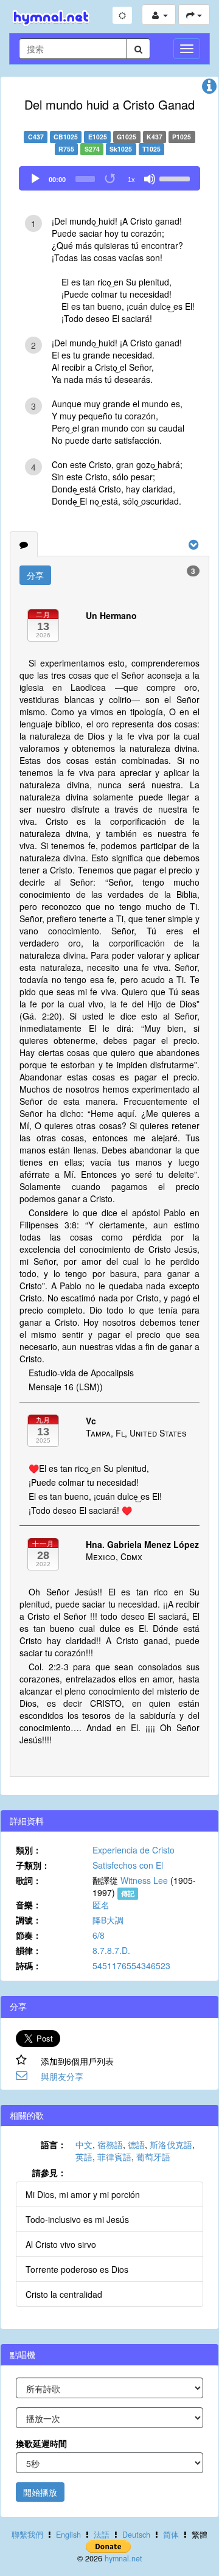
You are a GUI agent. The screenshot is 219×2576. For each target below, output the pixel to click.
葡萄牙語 (153, 2157)
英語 (84, 2157)
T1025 (151, 149)
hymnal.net (123, 2558)
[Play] (35, 179)
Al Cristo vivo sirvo (61, 2244)
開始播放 (40, 2492)
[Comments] (24, 544)
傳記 (128, 1893)
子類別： (33, 1865)
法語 (102, 2535)
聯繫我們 (27, 2535)
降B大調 (108, 1920)
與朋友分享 (62, 2076)
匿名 (101, 1905)
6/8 (99, 1935)
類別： (29, 1850)
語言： (54, 2144)
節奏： (29, 1935)
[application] (109, 178)
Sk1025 (121, 149)
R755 (66, 149)
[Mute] (150, 179)
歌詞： (29, 1880)
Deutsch (136, 2535)
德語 (136, 2144)
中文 (84, 2144)
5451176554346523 (131, 1965)
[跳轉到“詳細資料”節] (209, 89)
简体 (171, 2535)
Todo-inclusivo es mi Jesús (77, 2219)
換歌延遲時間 (41, 2443)
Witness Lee (144, 1880)
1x (131, 180)
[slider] (176, 178)
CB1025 (66, 137)
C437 (36, 137)
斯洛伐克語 (171, 2144)
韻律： (29, 1950)
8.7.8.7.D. (111, 1950)
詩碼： (29, 1965)
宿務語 (110, 2144)
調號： (29, 1920)
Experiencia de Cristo (134, 1850)
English (68, 2535)
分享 (35, 575)
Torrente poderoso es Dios (77, 2269)
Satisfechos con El (128, 1865)
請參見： (49, 2172)
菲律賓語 (114, 2157)
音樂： (29, 1905)
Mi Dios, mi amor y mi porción (83, 2194)
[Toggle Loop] (111, 179)
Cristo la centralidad (64, 2294)
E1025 (98, 137)
